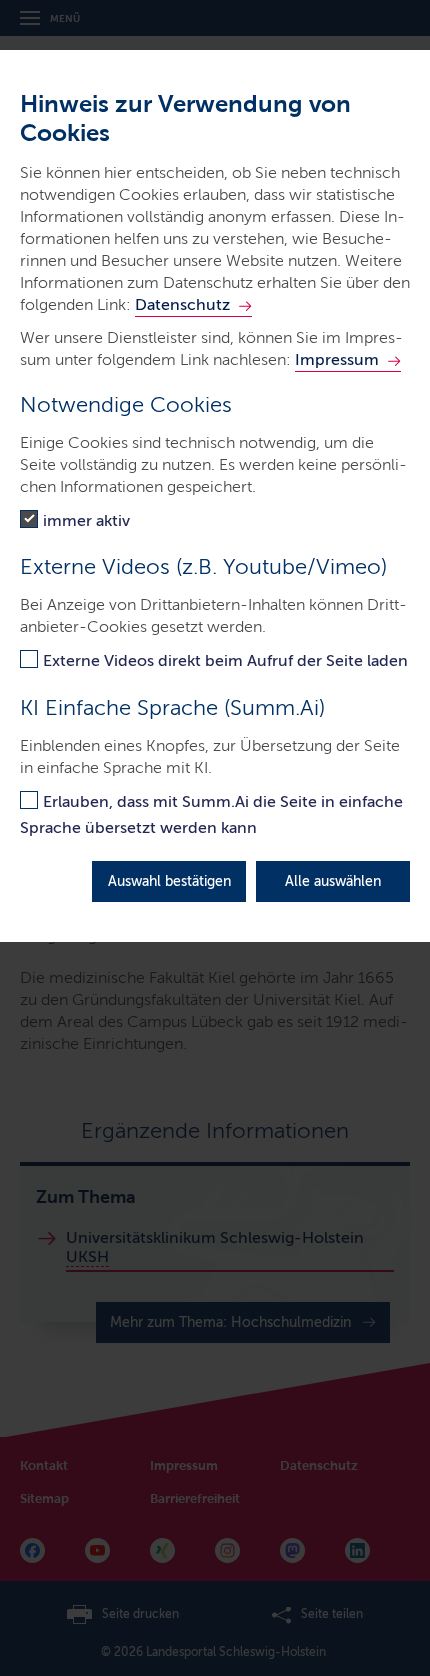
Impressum (337, 359)
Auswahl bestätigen (169, 881)
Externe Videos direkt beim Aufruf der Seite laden (225, 660)
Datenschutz (182, 304)
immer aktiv (86, 520)
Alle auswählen (333, 881)
